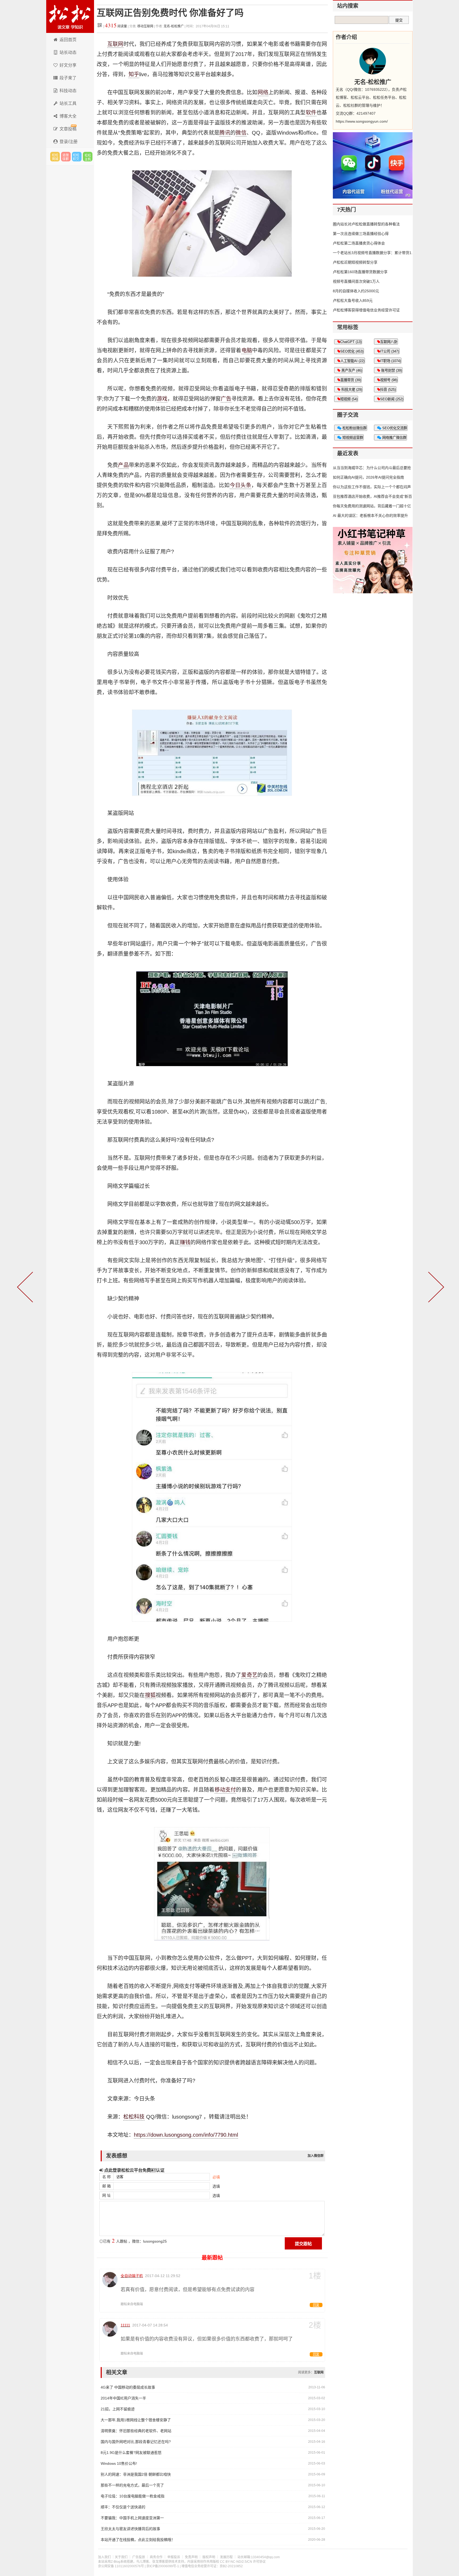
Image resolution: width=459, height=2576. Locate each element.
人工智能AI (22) (352, 361)
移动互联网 (146, 26)
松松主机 (88, 157)
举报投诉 (174, 2557)
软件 (311, 113)
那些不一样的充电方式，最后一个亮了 (132, 2485)
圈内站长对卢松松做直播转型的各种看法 (366, 224)
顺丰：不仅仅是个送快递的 (123, 2507)
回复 (316, 2305)
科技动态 (68, 91)
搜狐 (150, 1695)
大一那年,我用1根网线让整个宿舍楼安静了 (136, 2420)
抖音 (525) (388, 390)
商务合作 (156, 2557)
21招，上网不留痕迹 (118, 2409)
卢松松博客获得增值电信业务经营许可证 (366, 310)
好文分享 (68, 65)
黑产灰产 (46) (351, 370)
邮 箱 (107, 2186)
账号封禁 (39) (391, 370)
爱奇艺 (249, 1675)
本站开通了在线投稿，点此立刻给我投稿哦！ (138, 2540)
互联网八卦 (389, 342)
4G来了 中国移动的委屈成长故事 (128, 2387)
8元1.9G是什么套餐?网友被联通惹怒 (131, 2453)
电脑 (247, 350)
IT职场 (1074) (390, 361)
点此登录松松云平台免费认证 (134, 2170)
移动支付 (225, 1790)
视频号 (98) (389, 380)
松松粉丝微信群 (354, 428)
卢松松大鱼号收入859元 (353, 300)
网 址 (107, 2195)
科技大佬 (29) (351, 390)
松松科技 (70, 16)
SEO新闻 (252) (392, 399)
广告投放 (139, 2557)
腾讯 (225, 133)
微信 (241, 133)
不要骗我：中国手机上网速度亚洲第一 (132, 2518)
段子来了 (68, 78)
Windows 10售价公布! (119, 2463)
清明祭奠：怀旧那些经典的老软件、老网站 (136, 2431)
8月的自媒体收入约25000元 (356, 291)
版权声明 (209, 2557)
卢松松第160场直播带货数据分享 (360, 272)
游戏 (162, 399)
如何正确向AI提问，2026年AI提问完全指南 (368, 477)
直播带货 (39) (351, 380)
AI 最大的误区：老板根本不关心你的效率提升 (370, 516)
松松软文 (77, 157)
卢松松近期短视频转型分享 (355, 262)
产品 (123, 465)
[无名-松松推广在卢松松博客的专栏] (373, 61)
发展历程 (226, 2557)
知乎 (134, 74)
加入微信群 (316, 2156)
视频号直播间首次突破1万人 (356, 281)
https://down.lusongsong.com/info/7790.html (186, 2135)
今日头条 (241, 485)
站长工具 (68, 103)
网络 (263, 92)
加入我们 (104, 2557)
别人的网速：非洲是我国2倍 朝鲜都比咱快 (136, 2474)
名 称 (107, 2177)
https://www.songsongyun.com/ (362, 121)
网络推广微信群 (394, 438)
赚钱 (185, 1242)
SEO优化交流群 (394, 428)
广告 (226, 399)
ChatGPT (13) (351, 342)
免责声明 (191, 2557)
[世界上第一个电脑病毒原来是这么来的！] (435, 1288)
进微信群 (66, 157)
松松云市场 (55, 157)
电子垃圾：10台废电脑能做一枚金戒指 (133, 2496)
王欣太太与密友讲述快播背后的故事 (130, 2529)
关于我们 (121, 2557)
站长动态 (68, 52)
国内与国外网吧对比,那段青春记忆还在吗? (136, 2442)
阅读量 (116, 26)
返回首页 (68, 40)
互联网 (115, 44)
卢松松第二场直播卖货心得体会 (359, 243)
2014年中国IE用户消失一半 (123, 2398)
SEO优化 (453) (352, 351)
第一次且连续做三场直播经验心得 (361, 234)
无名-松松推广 (174, 26)
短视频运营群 (352, 438)
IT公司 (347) (390, 351)
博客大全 (68, 116)
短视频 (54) (349, 399)
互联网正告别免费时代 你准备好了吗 (170, 13)
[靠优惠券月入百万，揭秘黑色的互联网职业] (26, 1288)
